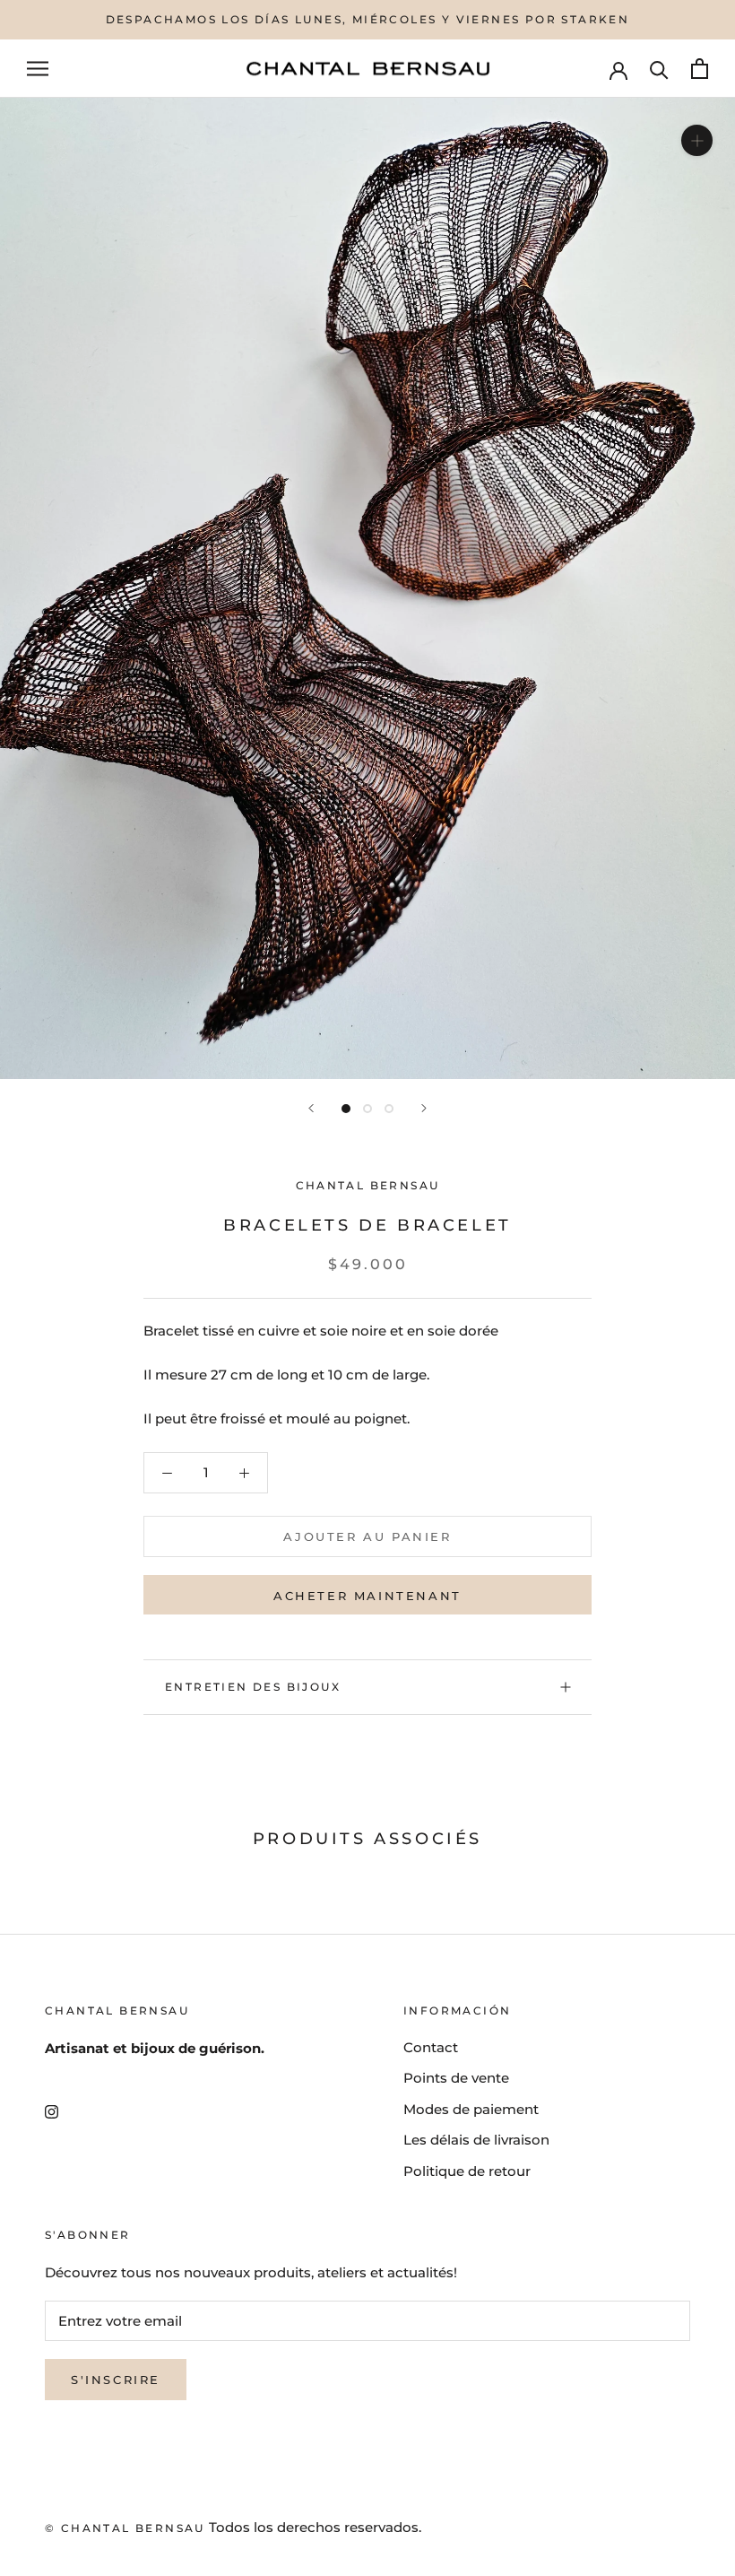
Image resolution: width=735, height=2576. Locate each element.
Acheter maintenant (367, 1596)
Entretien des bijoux (253, 1687)
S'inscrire (116, 2380)
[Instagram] (52, 2111)
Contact (431, 2047)
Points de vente (456, 2078)
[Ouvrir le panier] (700, 69)
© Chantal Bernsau (125, 2528)
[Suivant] (424, 1108)
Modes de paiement (471, 2109)
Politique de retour (467, 2171)
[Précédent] (311, 1108)
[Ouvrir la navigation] (38, 69)
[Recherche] (659, 69)
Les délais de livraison (476, 2140)
